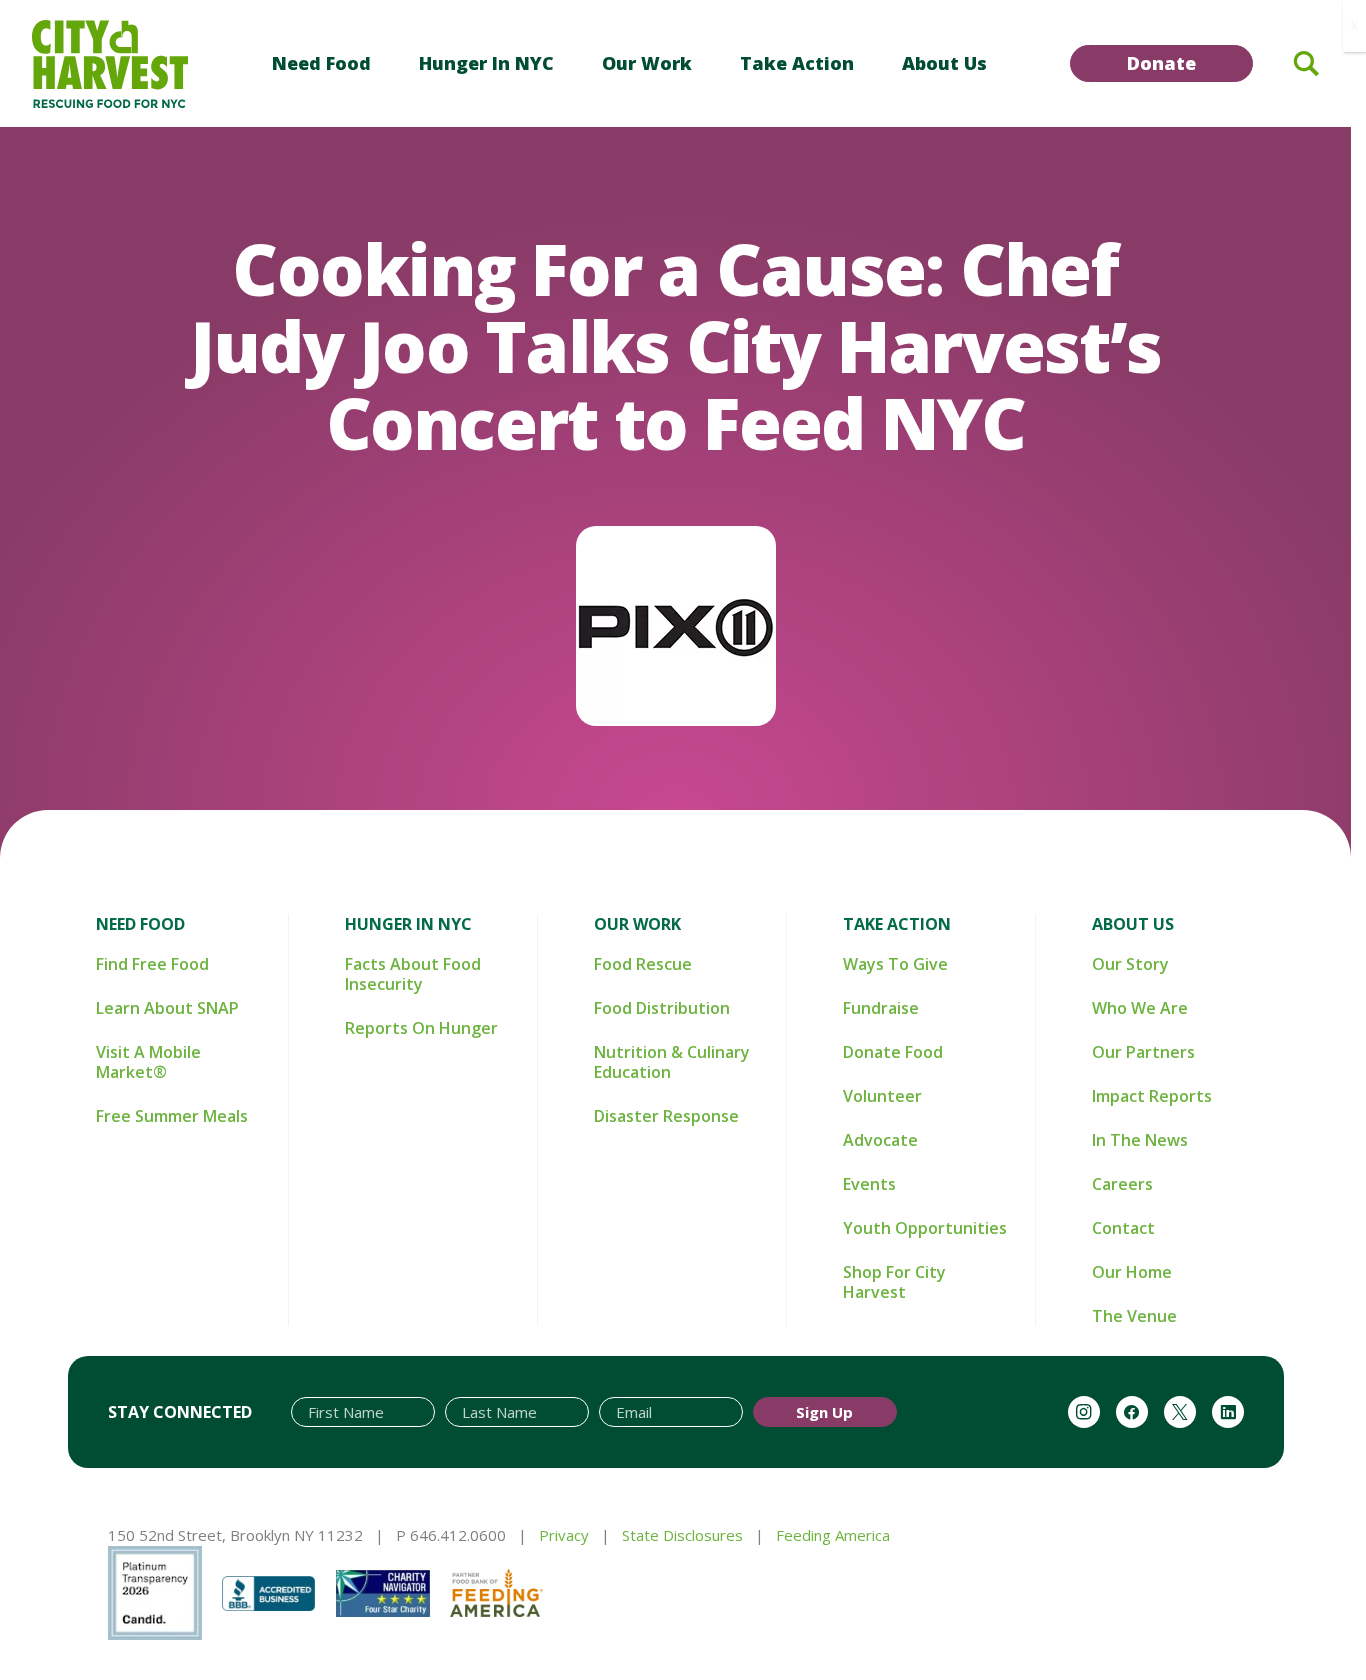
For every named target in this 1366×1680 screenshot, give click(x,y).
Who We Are (1140, 1008)
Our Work (647, 63)
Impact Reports (1152, 1096)
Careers (1122, 1184)
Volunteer (882, 1096)
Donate (1161, 63)
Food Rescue (643, 964)
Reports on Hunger (421, 1028)
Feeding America (833, 1535)
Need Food (321, 63)
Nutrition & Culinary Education (672, 1062)
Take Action (797, 63)
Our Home (1132, 1272)
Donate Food (893, 1052)
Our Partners (1143, 1052)
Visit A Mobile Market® (148, 1062)
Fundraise (881, 1008)
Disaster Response (666, 1116)
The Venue (1134, 1316)
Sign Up (824, 1412)
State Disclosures (682, 1535)
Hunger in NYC (486, 63)
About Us (944, 63)
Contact (1123, 1228)
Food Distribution (662, 1008)
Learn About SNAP (167, 1008)
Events (869, 1184)
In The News (1140, 1140)
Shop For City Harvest (894, 1282)
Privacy (564, 1535)
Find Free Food (152, 964)
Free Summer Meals (172, 1116)
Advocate (880, 1140)
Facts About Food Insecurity (413, 974)
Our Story (1130, 964)
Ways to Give (895, 964)
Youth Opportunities (925, 1228)
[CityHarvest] (110, 64)
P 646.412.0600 (451, 1535)
